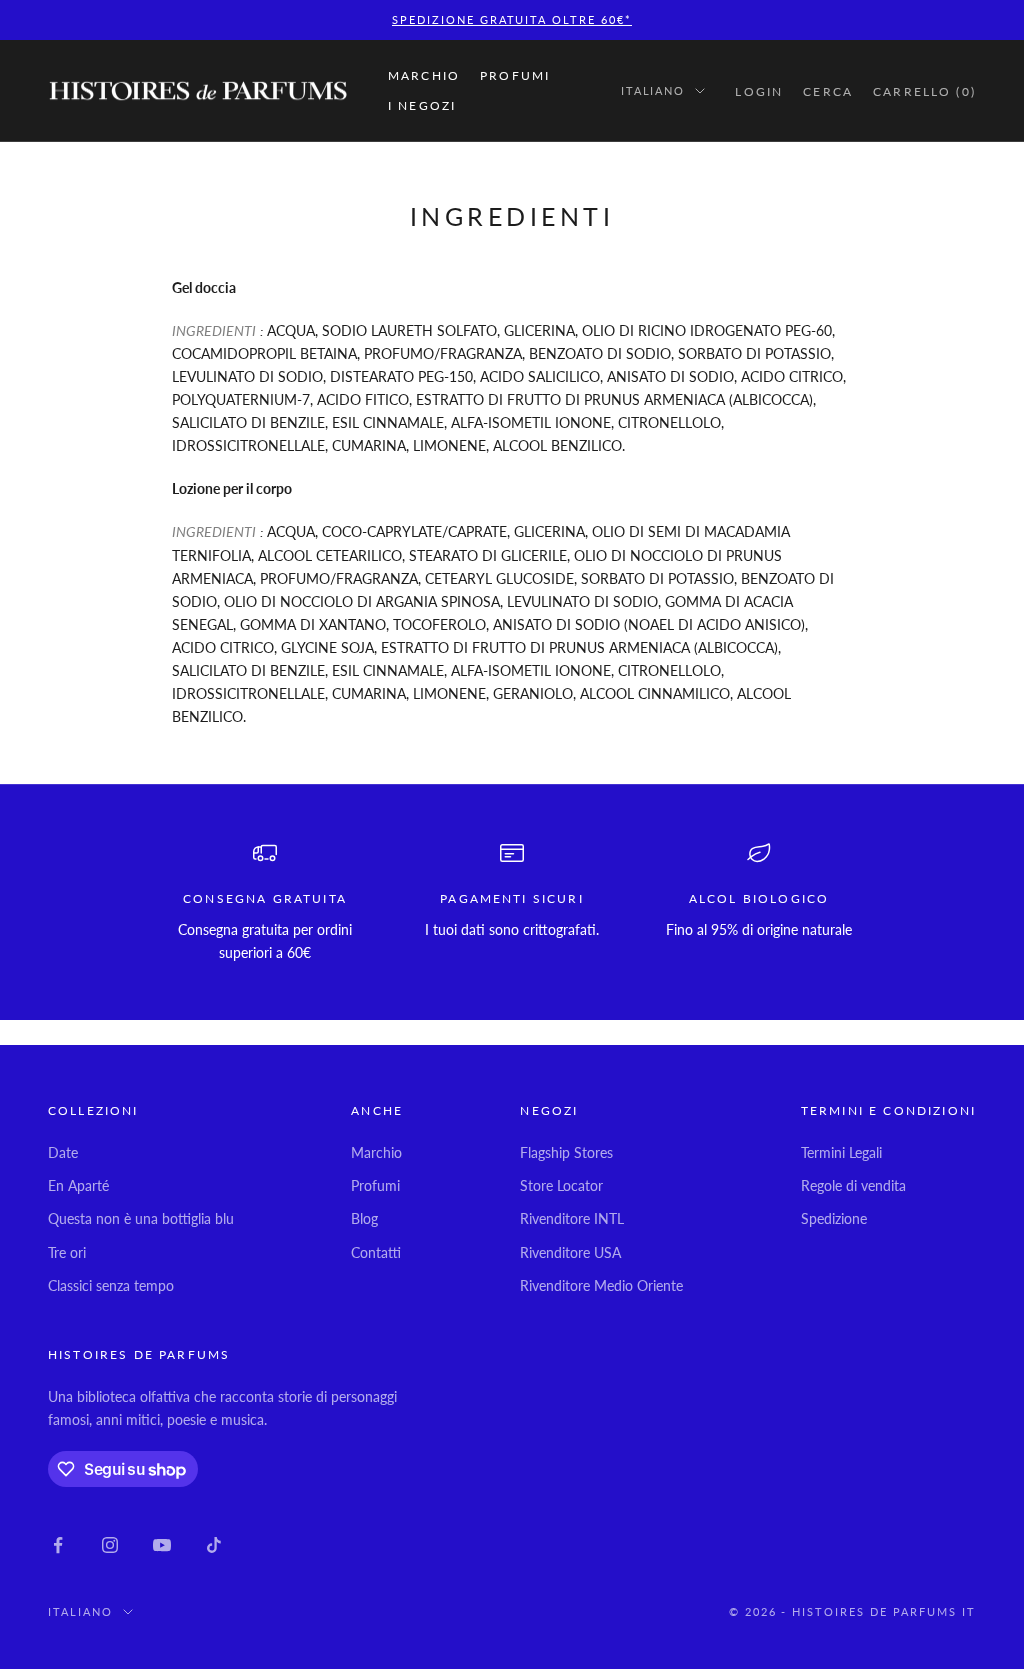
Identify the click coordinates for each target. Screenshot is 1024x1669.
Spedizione (834, 1218)
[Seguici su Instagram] (110, 1545)
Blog (364, 1218)
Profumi (515, 75)
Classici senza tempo (111, 1285)
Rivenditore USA (570, 1252)
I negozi (422, 105)
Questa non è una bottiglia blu (141, 1218)
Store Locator (561, 1185)
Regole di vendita (853, 1185)
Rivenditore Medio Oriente (601, 1285)
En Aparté (78, 1185)
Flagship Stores (566, 1152)
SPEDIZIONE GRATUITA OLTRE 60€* (512, 19)
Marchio (424, 75)
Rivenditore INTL (572, 1218)
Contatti (376, 1252)
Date (63, 1152)
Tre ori (67, 1252)
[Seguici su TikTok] (214, 1545)
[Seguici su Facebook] (58, 1545)
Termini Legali (841, 1152)
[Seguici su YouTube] (162, 1545)
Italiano (653, 90)
